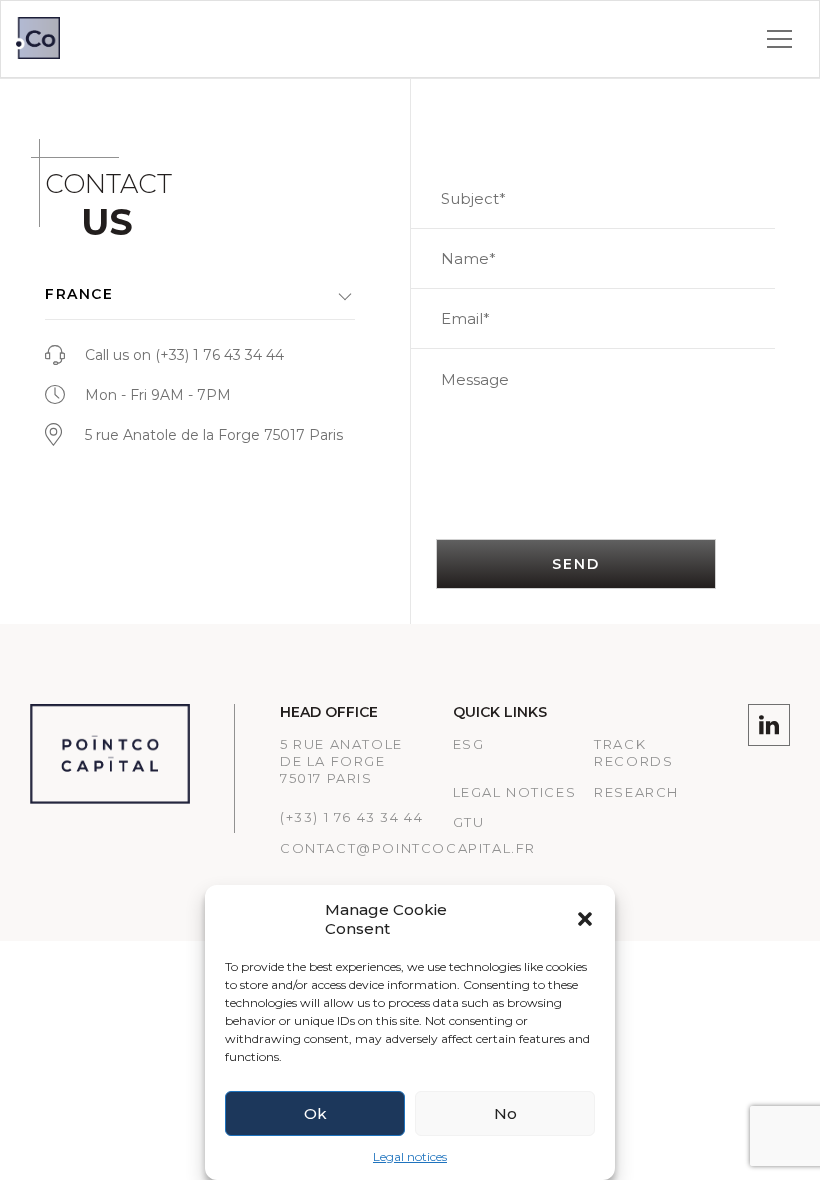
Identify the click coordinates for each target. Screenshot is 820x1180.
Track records (633, 752)
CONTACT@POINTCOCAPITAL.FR (408, 848)
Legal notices (410, 1156)
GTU (469, 822)
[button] (585, 919)
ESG (469, 744)
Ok (315, 1113)
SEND (575, 564)
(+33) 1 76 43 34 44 (219, 355)
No (505, 1113)
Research (636, 792)
